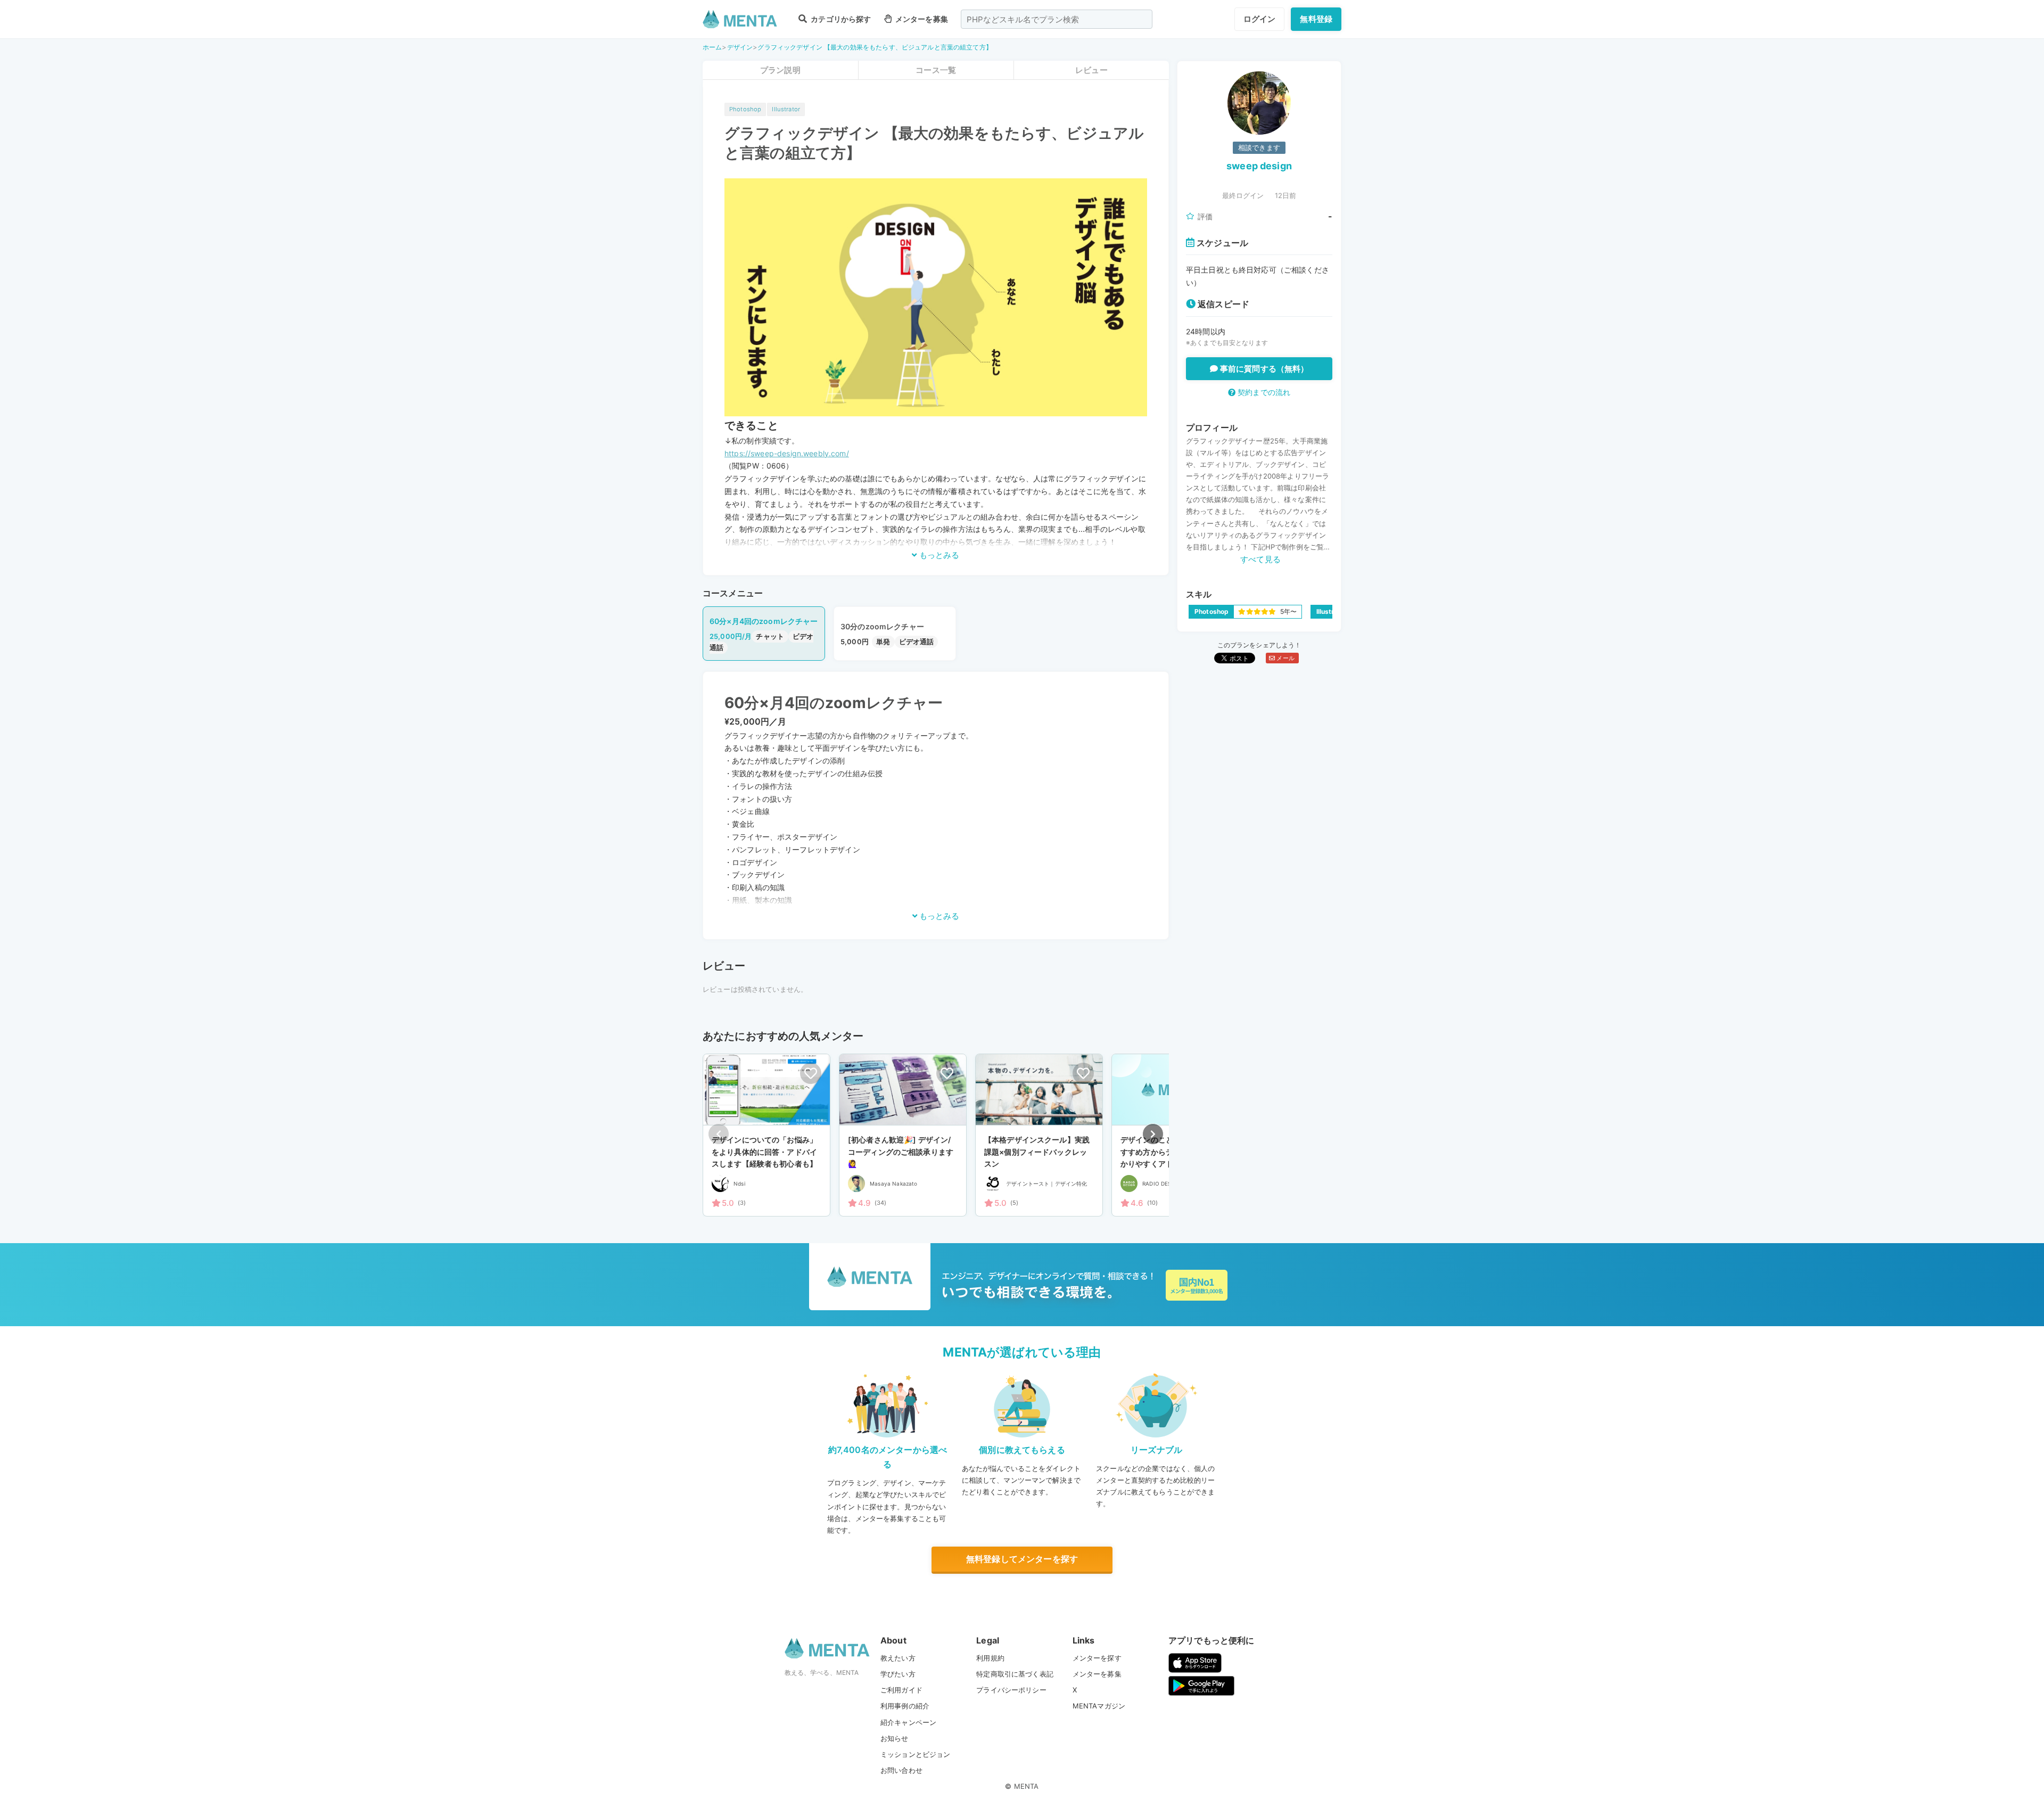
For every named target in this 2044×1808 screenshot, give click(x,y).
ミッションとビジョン (916, 1754)
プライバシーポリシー (1011, 1690)
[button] (1153, 1134)
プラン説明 (780, 70)
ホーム (712, 47)
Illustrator (786, 109)
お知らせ (895, 1738)
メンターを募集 (921, 19)
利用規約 (990, 1658)
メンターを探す (1097, 1658)
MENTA (1027, 1786)
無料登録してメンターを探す (1022, 1559)
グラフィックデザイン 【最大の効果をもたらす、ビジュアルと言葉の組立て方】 (875, 47)
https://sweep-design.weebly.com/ (787, 453)
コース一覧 (936, 70)
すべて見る (1260, 559)
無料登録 (1316, 19)
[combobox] (1057, 19)
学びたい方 (898, 1674)
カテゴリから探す (840, 19)
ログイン (1260, 19)
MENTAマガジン (1099, 1706)
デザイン (740, 47)
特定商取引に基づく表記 (1015, 1674)
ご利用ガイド (901, 1690)
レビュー (1091, 70)
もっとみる (938, 555)
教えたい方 (898, 1658)
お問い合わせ (901, 1770)
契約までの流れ (1263, 392)
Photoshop (745, 109)
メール (1285, 658)
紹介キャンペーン (908, 1722)
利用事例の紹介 (905, 1706)
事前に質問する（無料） (1263, 369)
